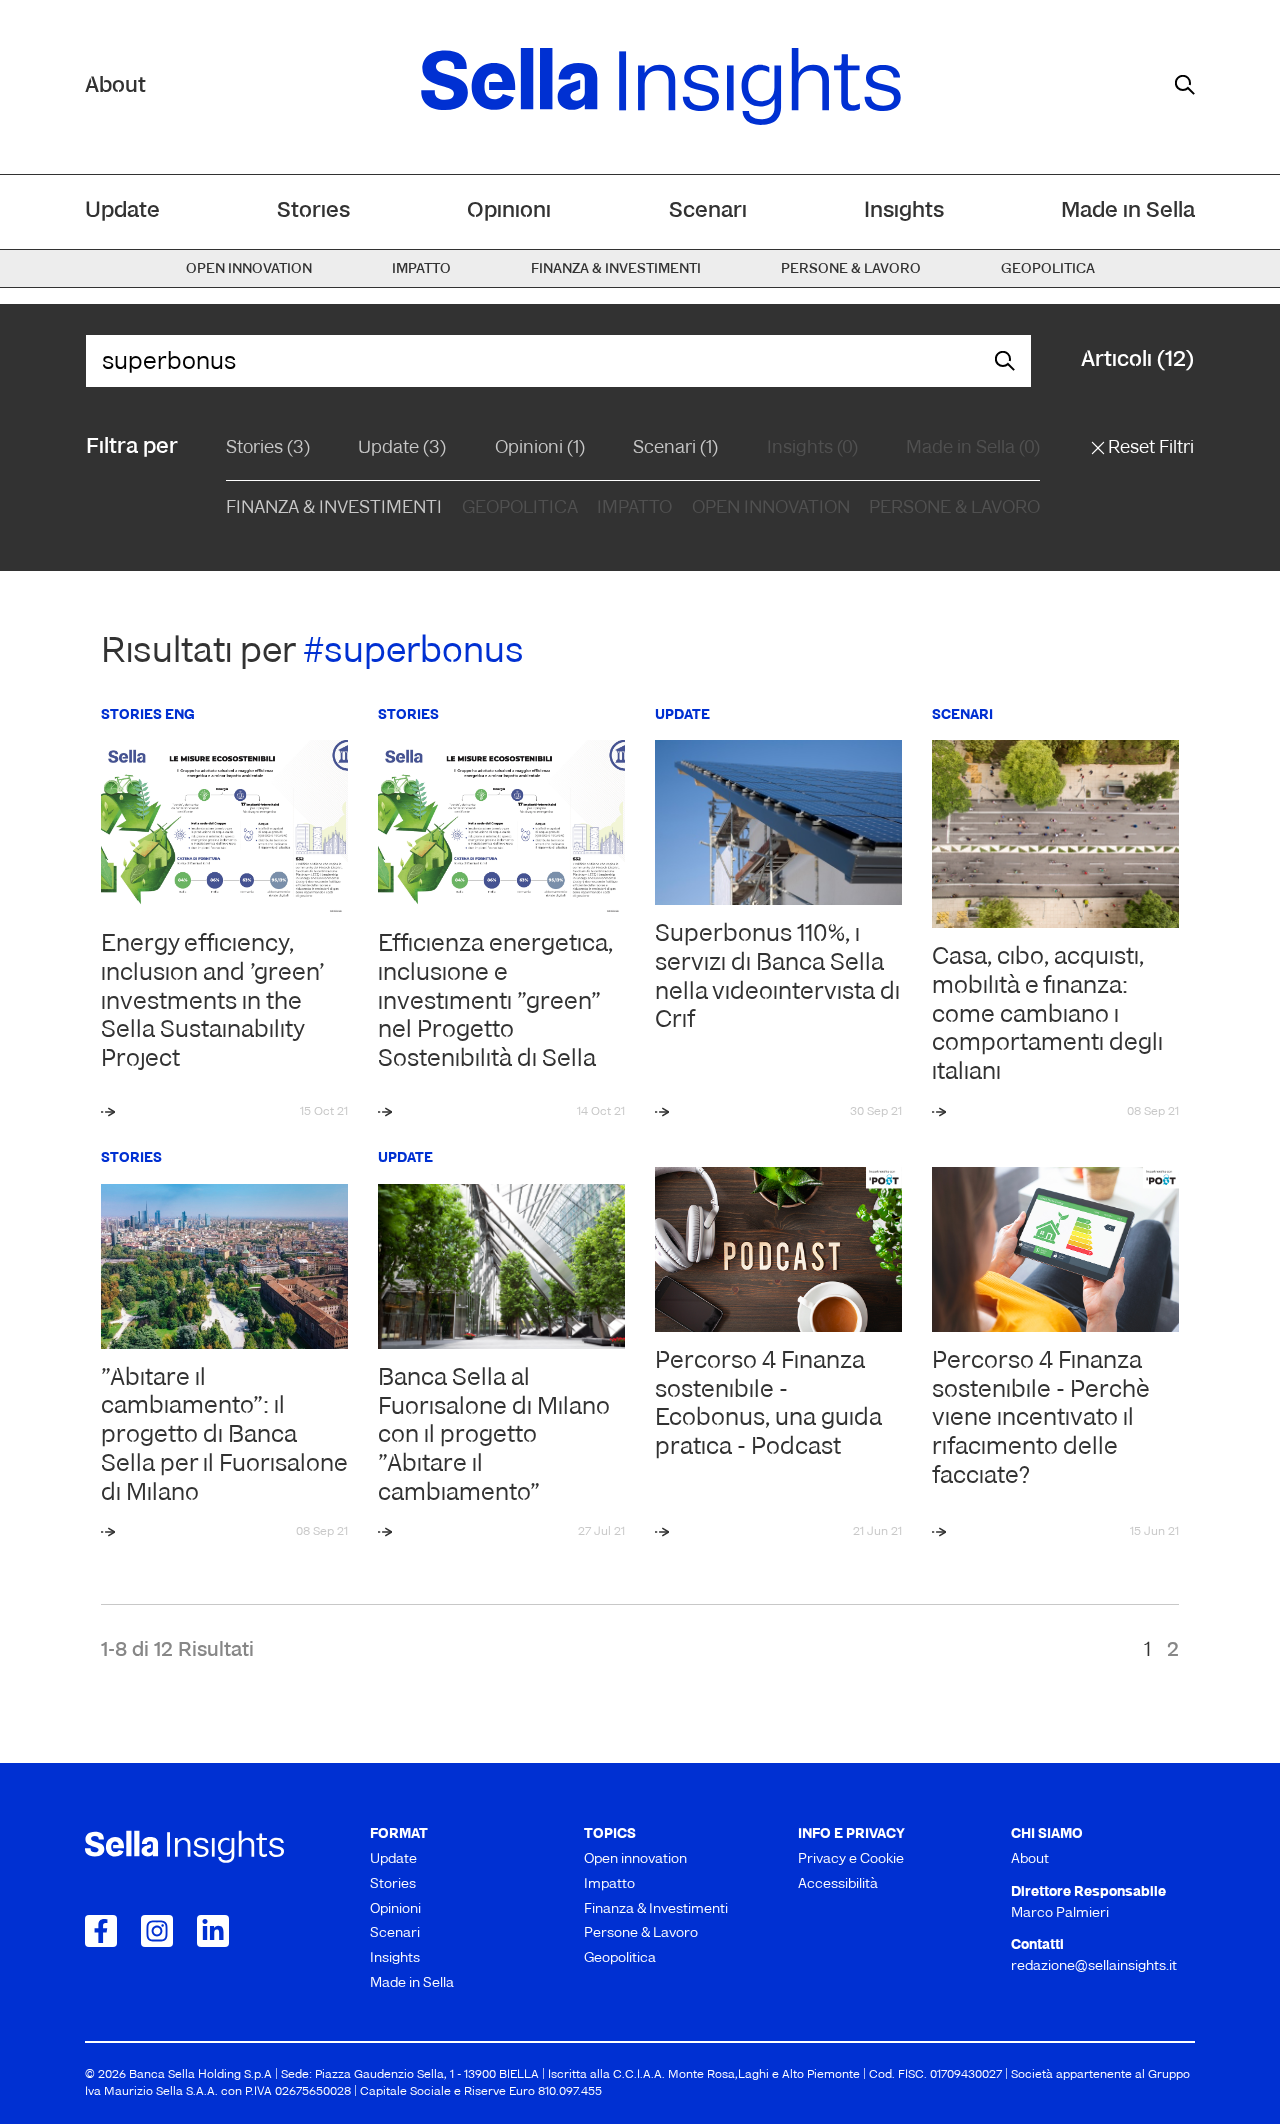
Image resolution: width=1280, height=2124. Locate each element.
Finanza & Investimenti (334, 509)
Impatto (634, 509)
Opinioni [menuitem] (509, 211)
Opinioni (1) (540, 449)
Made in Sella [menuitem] (1128, 211)
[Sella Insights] (661, 87)
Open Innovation (771, 509)
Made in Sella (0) (973, 449)
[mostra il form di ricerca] (1185, 85)
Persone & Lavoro (954, 509)
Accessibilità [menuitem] (838, 1884)
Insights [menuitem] (904, 211)
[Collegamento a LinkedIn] (213, 1931)
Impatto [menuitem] (421, 269)
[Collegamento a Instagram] (157, 1931)
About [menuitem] (1030, 1859)
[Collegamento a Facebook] (101, 1931)
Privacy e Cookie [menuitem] (851, 1859)
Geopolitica (520, 509)
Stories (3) (268, 449)
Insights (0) (812, 449)
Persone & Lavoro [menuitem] (851, 269)
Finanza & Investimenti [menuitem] (616, 269)
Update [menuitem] (122, 211)
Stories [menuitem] (313, 211)
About (115, 86)
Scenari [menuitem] (708, 211)
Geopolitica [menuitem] (1048, 269)
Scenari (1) (675, 449)
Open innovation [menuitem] (249, 269)
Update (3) (402, 449)
